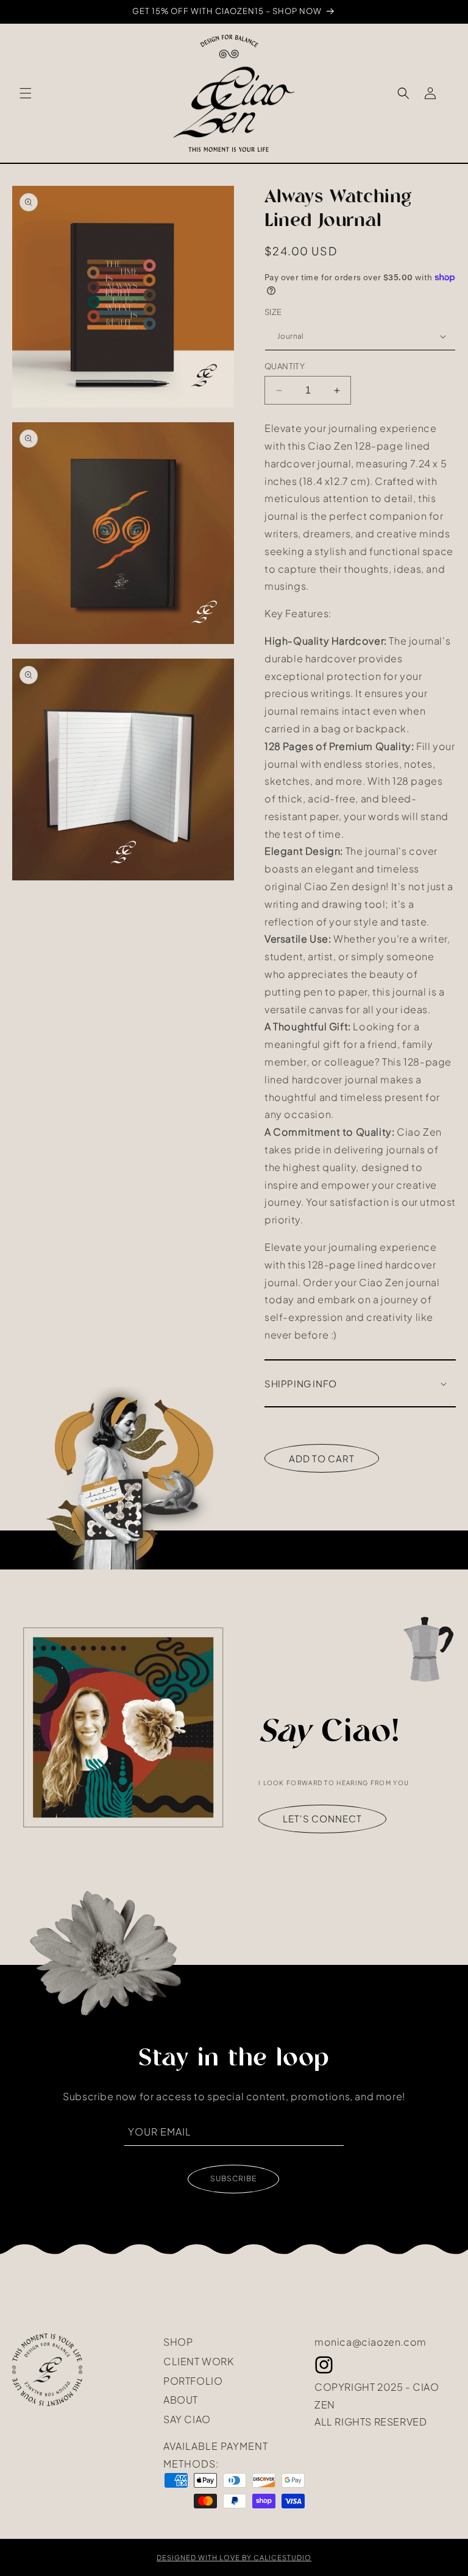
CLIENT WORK (199, 2360)
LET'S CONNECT (322, 1819)
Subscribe (233, 2178)
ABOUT (181, 2399)
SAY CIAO (187, 2418)
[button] (26, 93)
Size (273, 312)
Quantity (285, 366)
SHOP (178, 2342)
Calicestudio (282, 2557)
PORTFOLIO (193, 2380)
